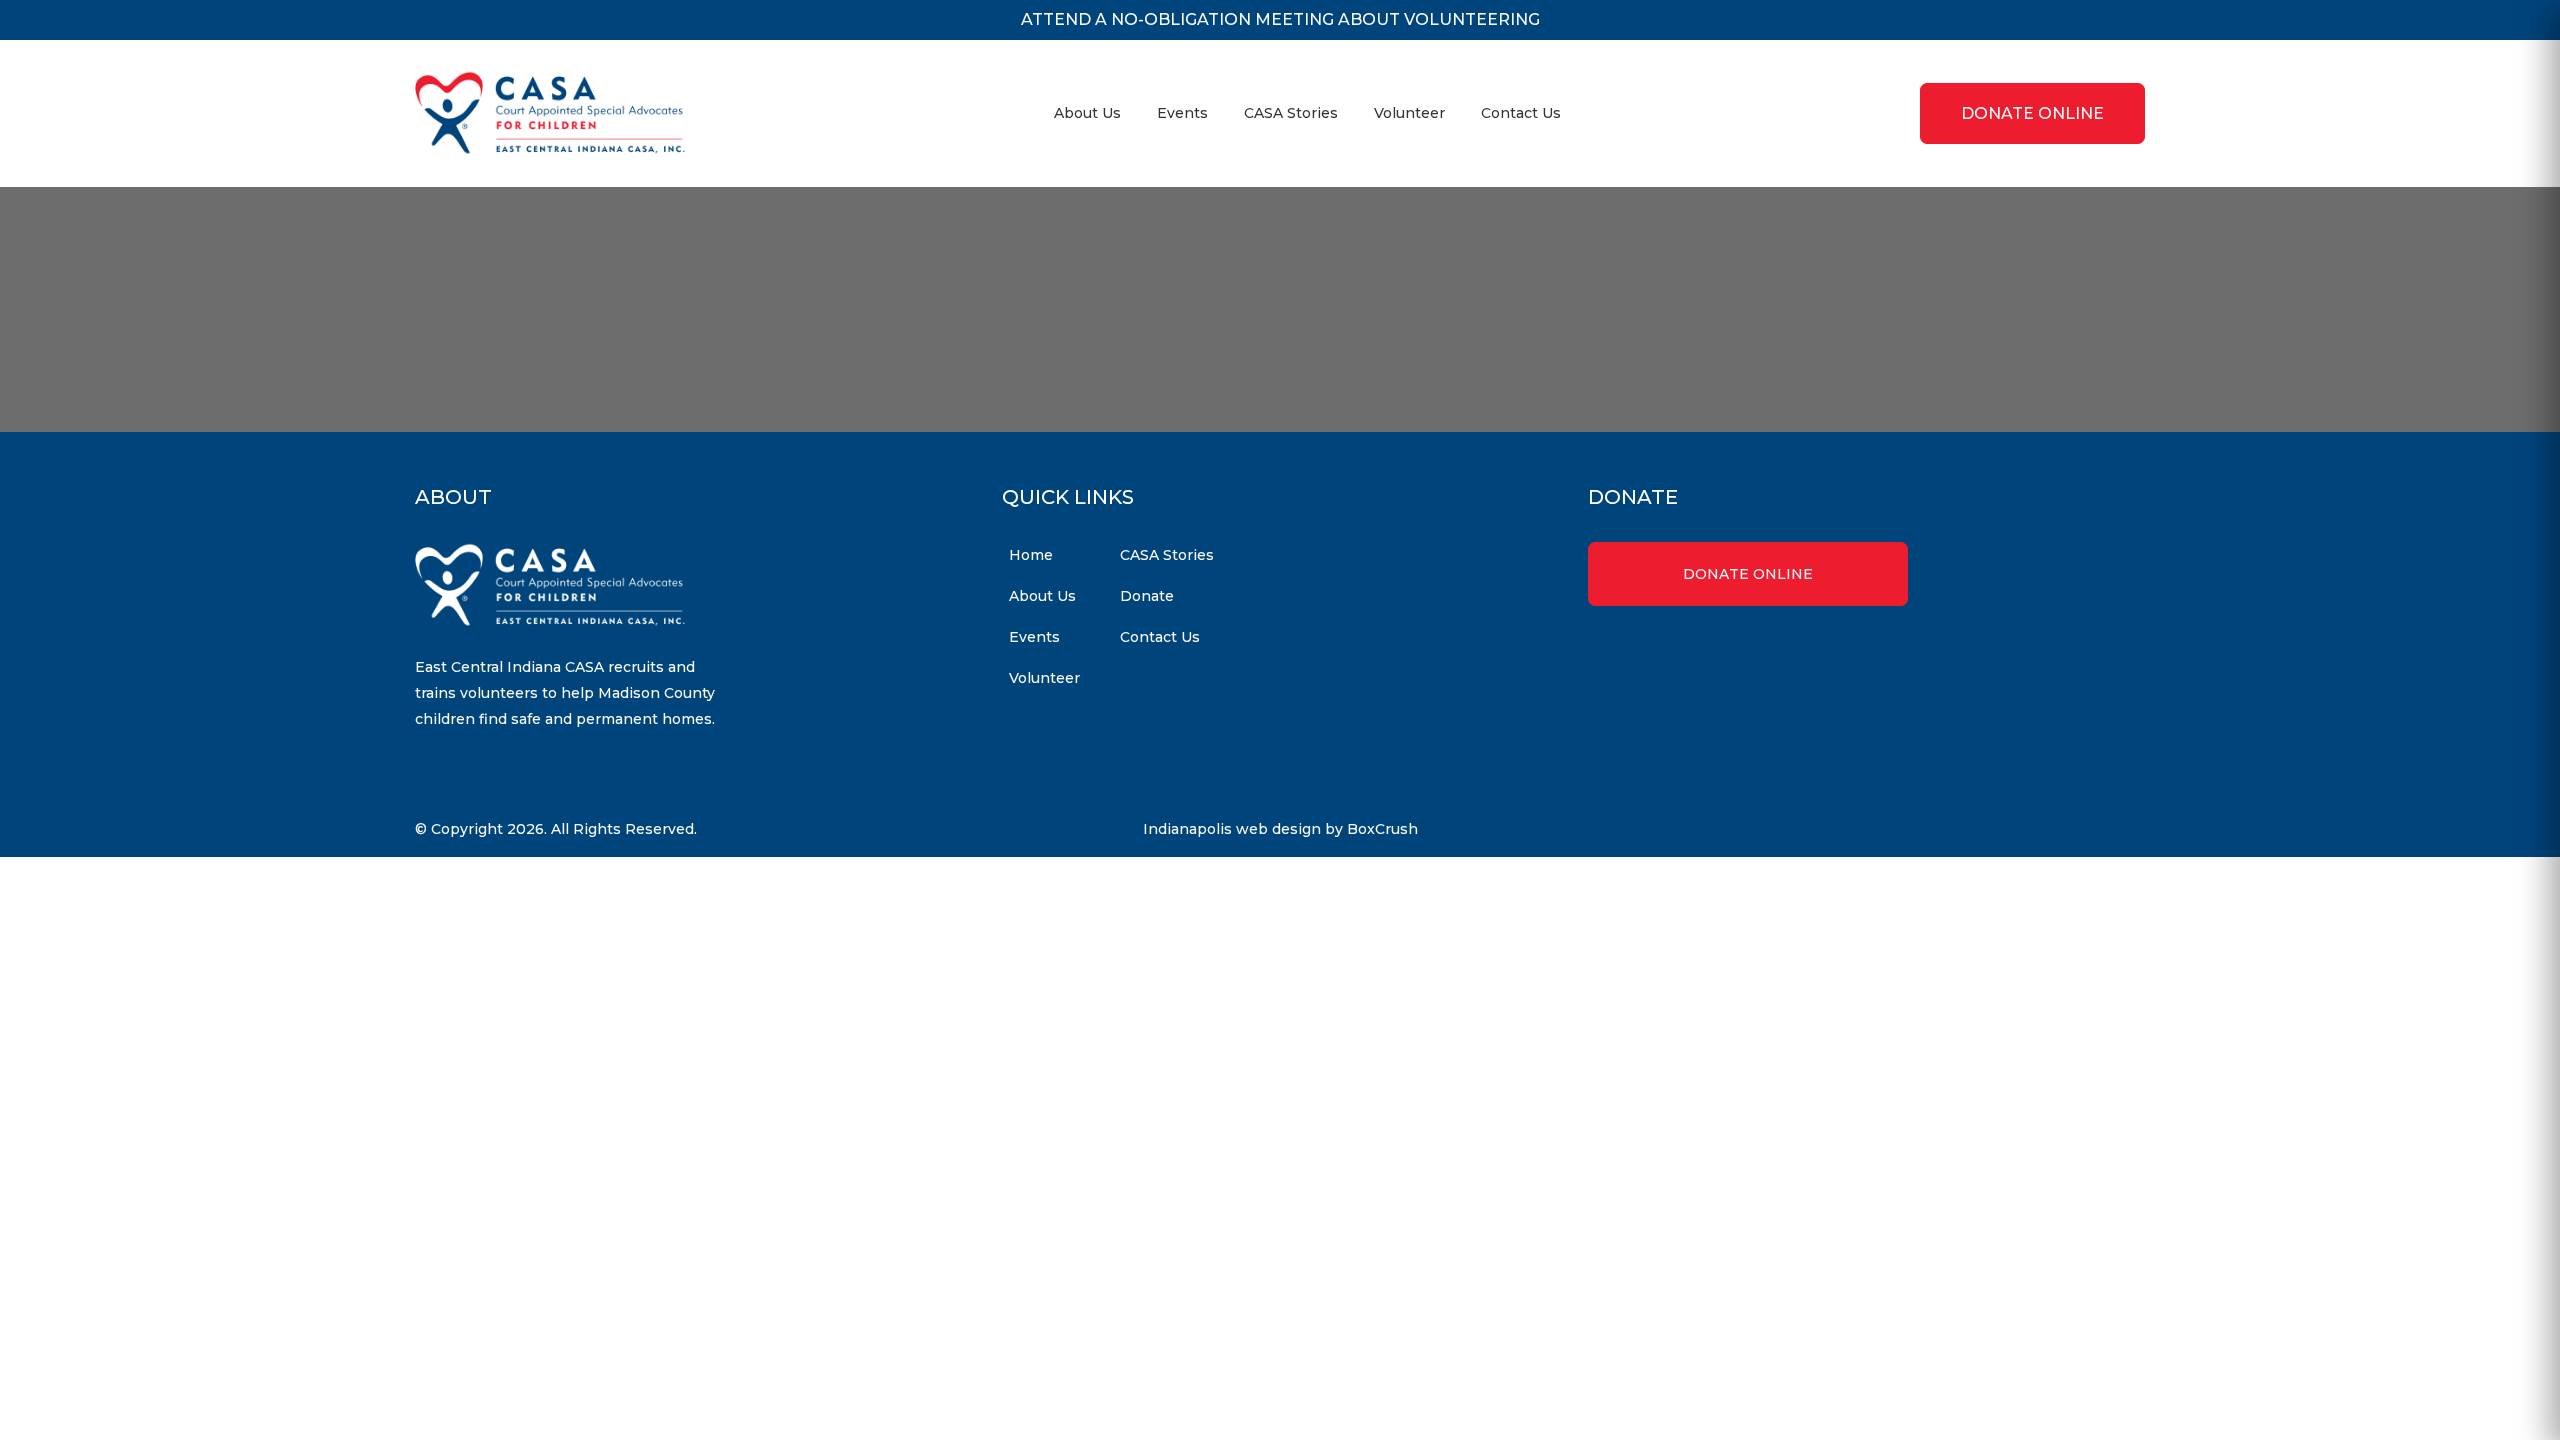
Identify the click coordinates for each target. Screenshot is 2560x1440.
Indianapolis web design (1232, 829)
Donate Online (1748, 574)
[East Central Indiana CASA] (550, 113)
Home (1031, 555)
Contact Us (1521, 113)
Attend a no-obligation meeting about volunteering (1280, 19)
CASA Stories (1291, 113)
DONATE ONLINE (2032, 113)
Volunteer (1409, 113)
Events (1182, 113)
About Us (1087, 113)
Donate (1147, 596)
